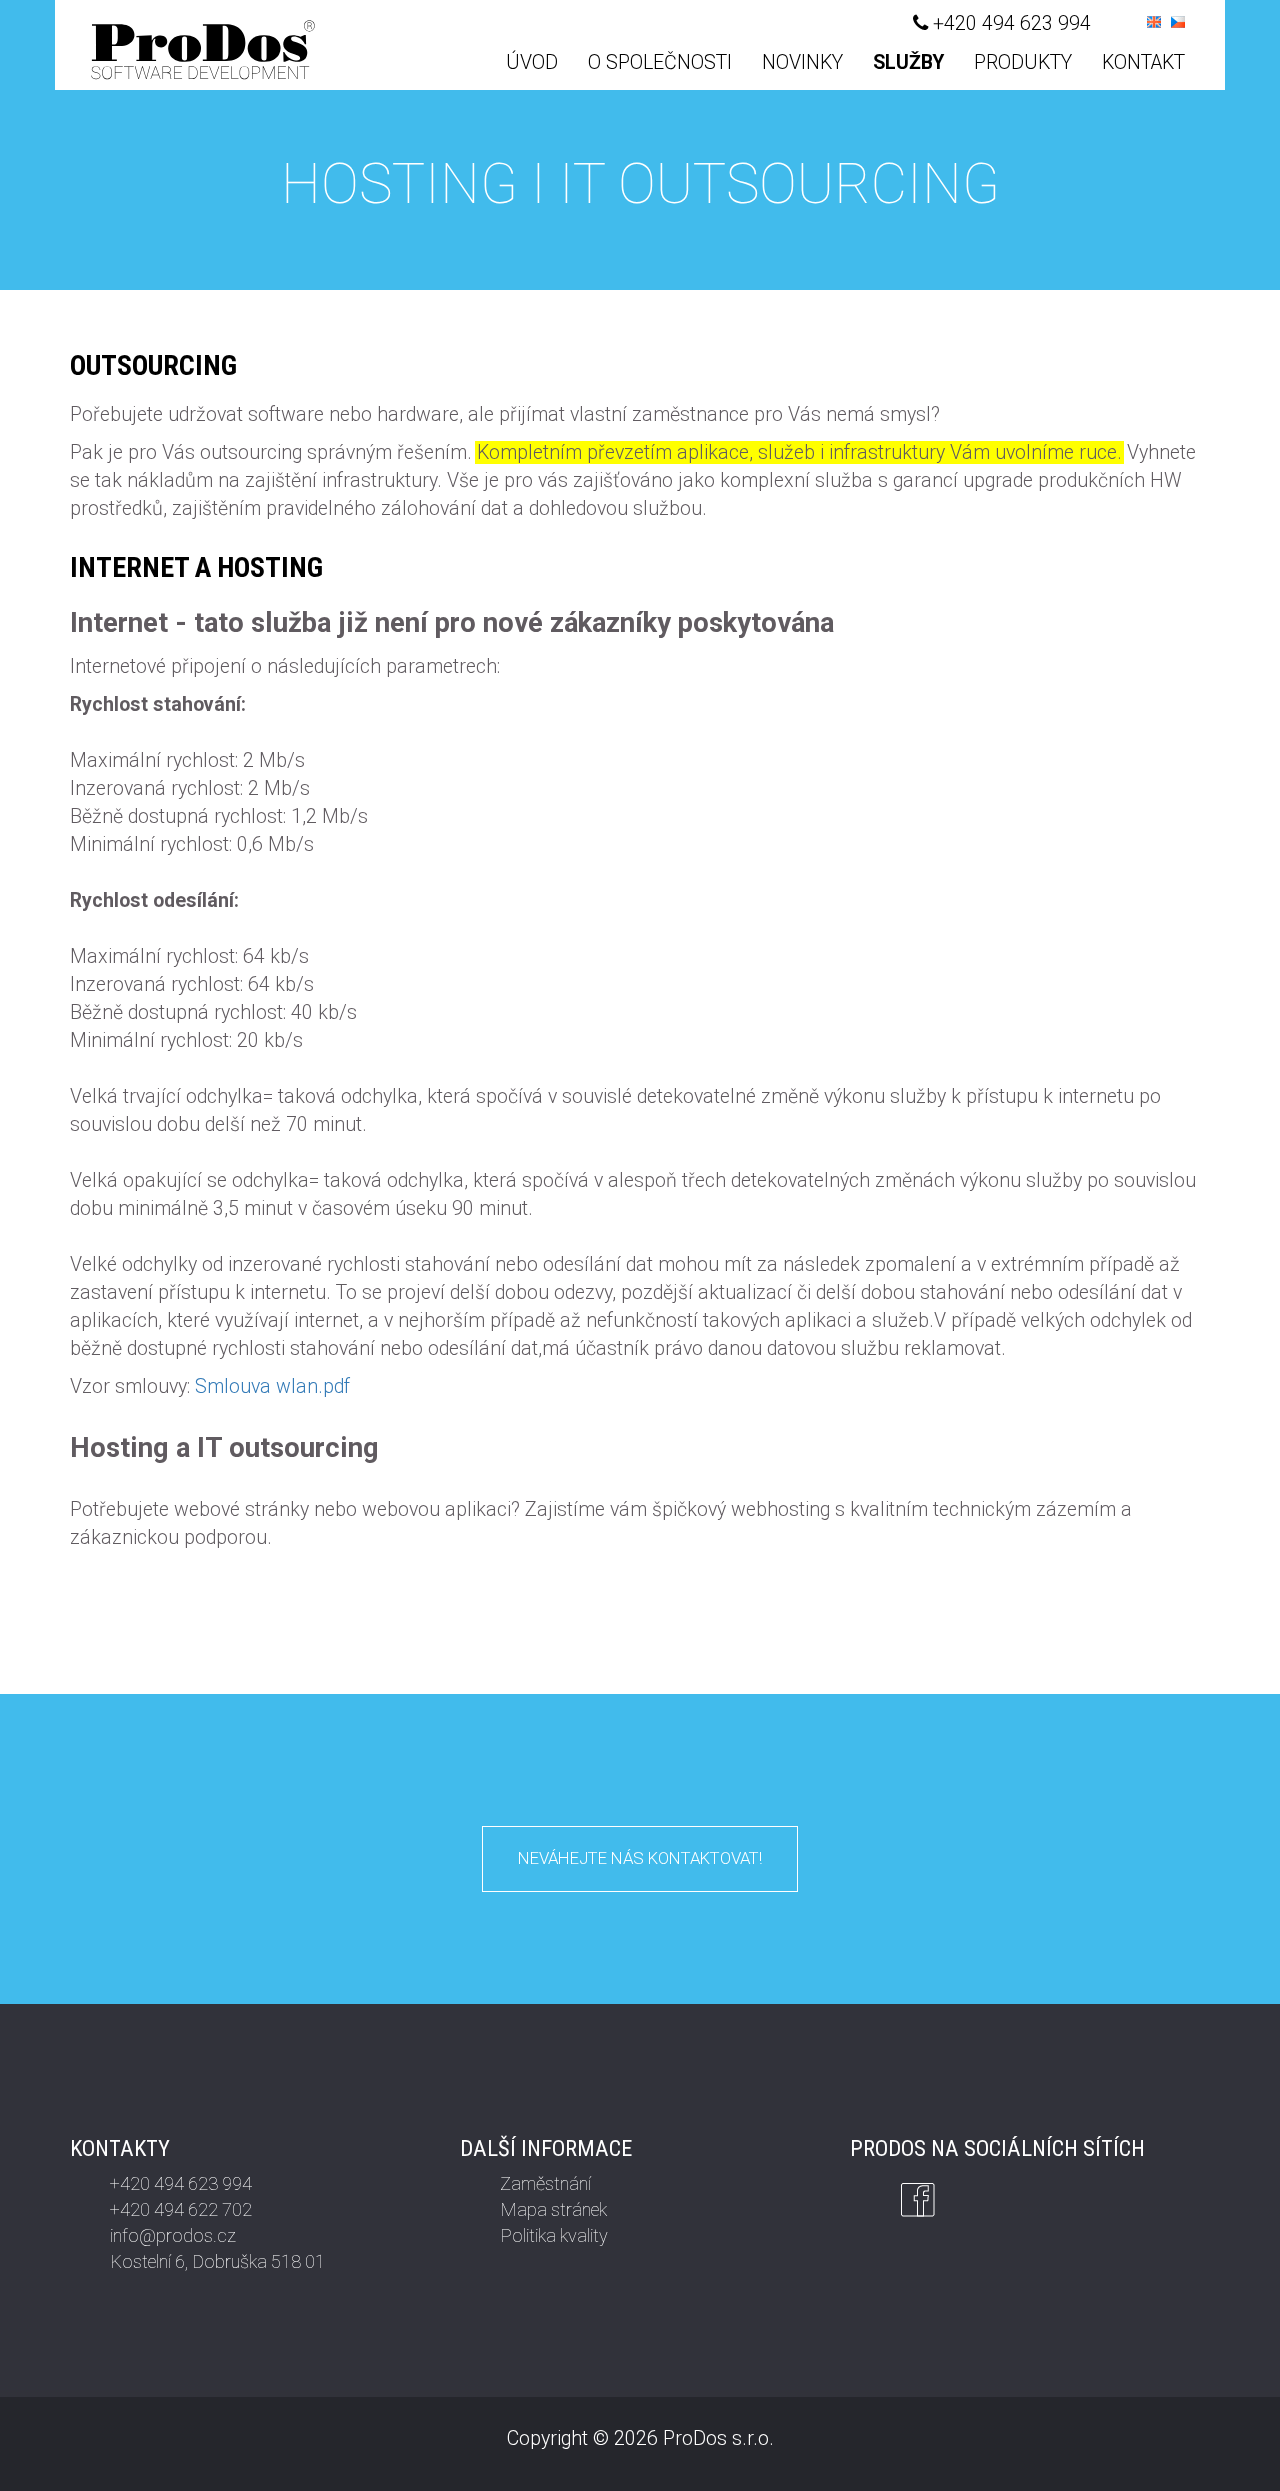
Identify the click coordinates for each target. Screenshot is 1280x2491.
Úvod (532, 62)
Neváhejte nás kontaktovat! (640, 1858)
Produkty (1023, 62)
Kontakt (1143, 62)
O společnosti (660, 62)
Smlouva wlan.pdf (272, 1386)
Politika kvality (554, 2235)
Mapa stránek (553, 2209)
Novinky (802, 62)
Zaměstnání (545, 2183)
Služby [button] (908, 62)
